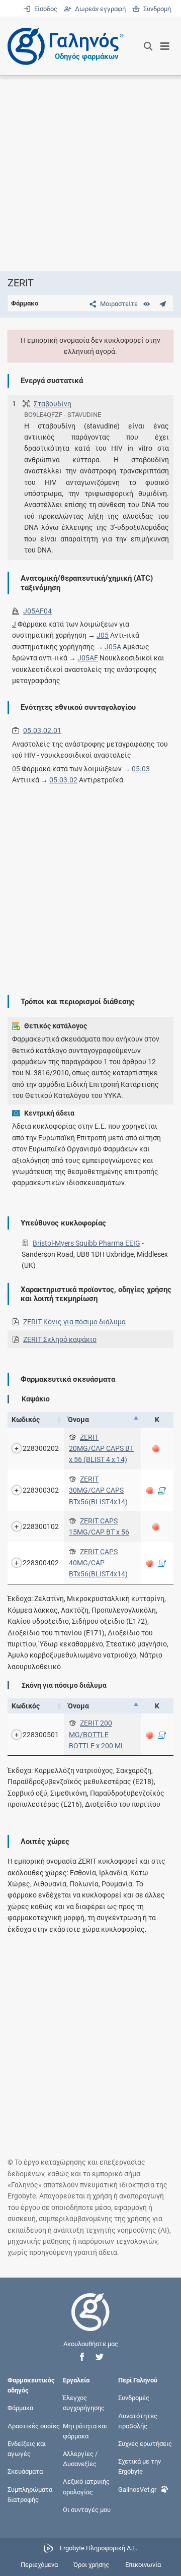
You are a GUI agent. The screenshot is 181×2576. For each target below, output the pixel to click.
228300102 (41, 1526)
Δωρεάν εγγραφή (99, 9)
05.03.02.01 (42, 730)
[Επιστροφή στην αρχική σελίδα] (90, 2321)
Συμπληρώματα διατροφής (30, 2494)
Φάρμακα (20, 2408)
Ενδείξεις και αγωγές (27, 2449)
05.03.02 (63, 780)
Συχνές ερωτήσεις (145, 2444)
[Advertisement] (90, 173)
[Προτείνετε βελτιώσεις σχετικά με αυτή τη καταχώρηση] (163, 304)
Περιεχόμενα (39, 2565)
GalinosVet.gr (137, 2489)
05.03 (141, 769)
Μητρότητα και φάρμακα (85, 2431)
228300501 (41, 1735)
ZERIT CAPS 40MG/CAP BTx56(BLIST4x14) (98, 1563)
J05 (103, 635)
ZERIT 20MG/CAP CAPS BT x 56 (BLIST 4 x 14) (101, 1449)
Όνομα (78, 1420)
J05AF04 (37, 611)
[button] (82, 2357)
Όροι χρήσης (91, 2565)
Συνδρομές (134, 2398)
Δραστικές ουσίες (34, 2426)
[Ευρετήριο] (147, 304)
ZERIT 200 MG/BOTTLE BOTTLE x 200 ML (97, 1734)
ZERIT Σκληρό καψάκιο (60, 1339)
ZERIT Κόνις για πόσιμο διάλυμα (74, 1322)
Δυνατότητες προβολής (138, 2420)
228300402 (41, 1563)
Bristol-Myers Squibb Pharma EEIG (86, 1243)
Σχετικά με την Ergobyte (140, 2466)
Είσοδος (45, 9)
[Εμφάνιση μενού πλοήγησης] (165, 46)
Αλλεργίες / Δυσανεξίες (80, 2459)
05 (16, 769)
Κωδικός (26, 1420)
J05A (113, 647)
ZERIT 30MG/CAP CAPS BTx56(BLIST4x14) (98, 1490)
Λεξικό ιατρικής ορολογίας (86, 2487)
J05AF (88, 658)
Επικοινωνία (143, 2565)
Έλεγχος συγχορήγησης (84, 2403)
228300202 (41, 1448)
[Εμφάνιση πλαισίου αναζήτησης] (148, 46)
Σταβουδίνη (53, 404)
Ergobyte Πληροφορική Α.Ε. (99, 2548)
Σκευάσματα (25, 2471)
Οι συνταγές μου (87, 2509)
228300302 (41, 1490)
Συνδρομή (155, 9)
